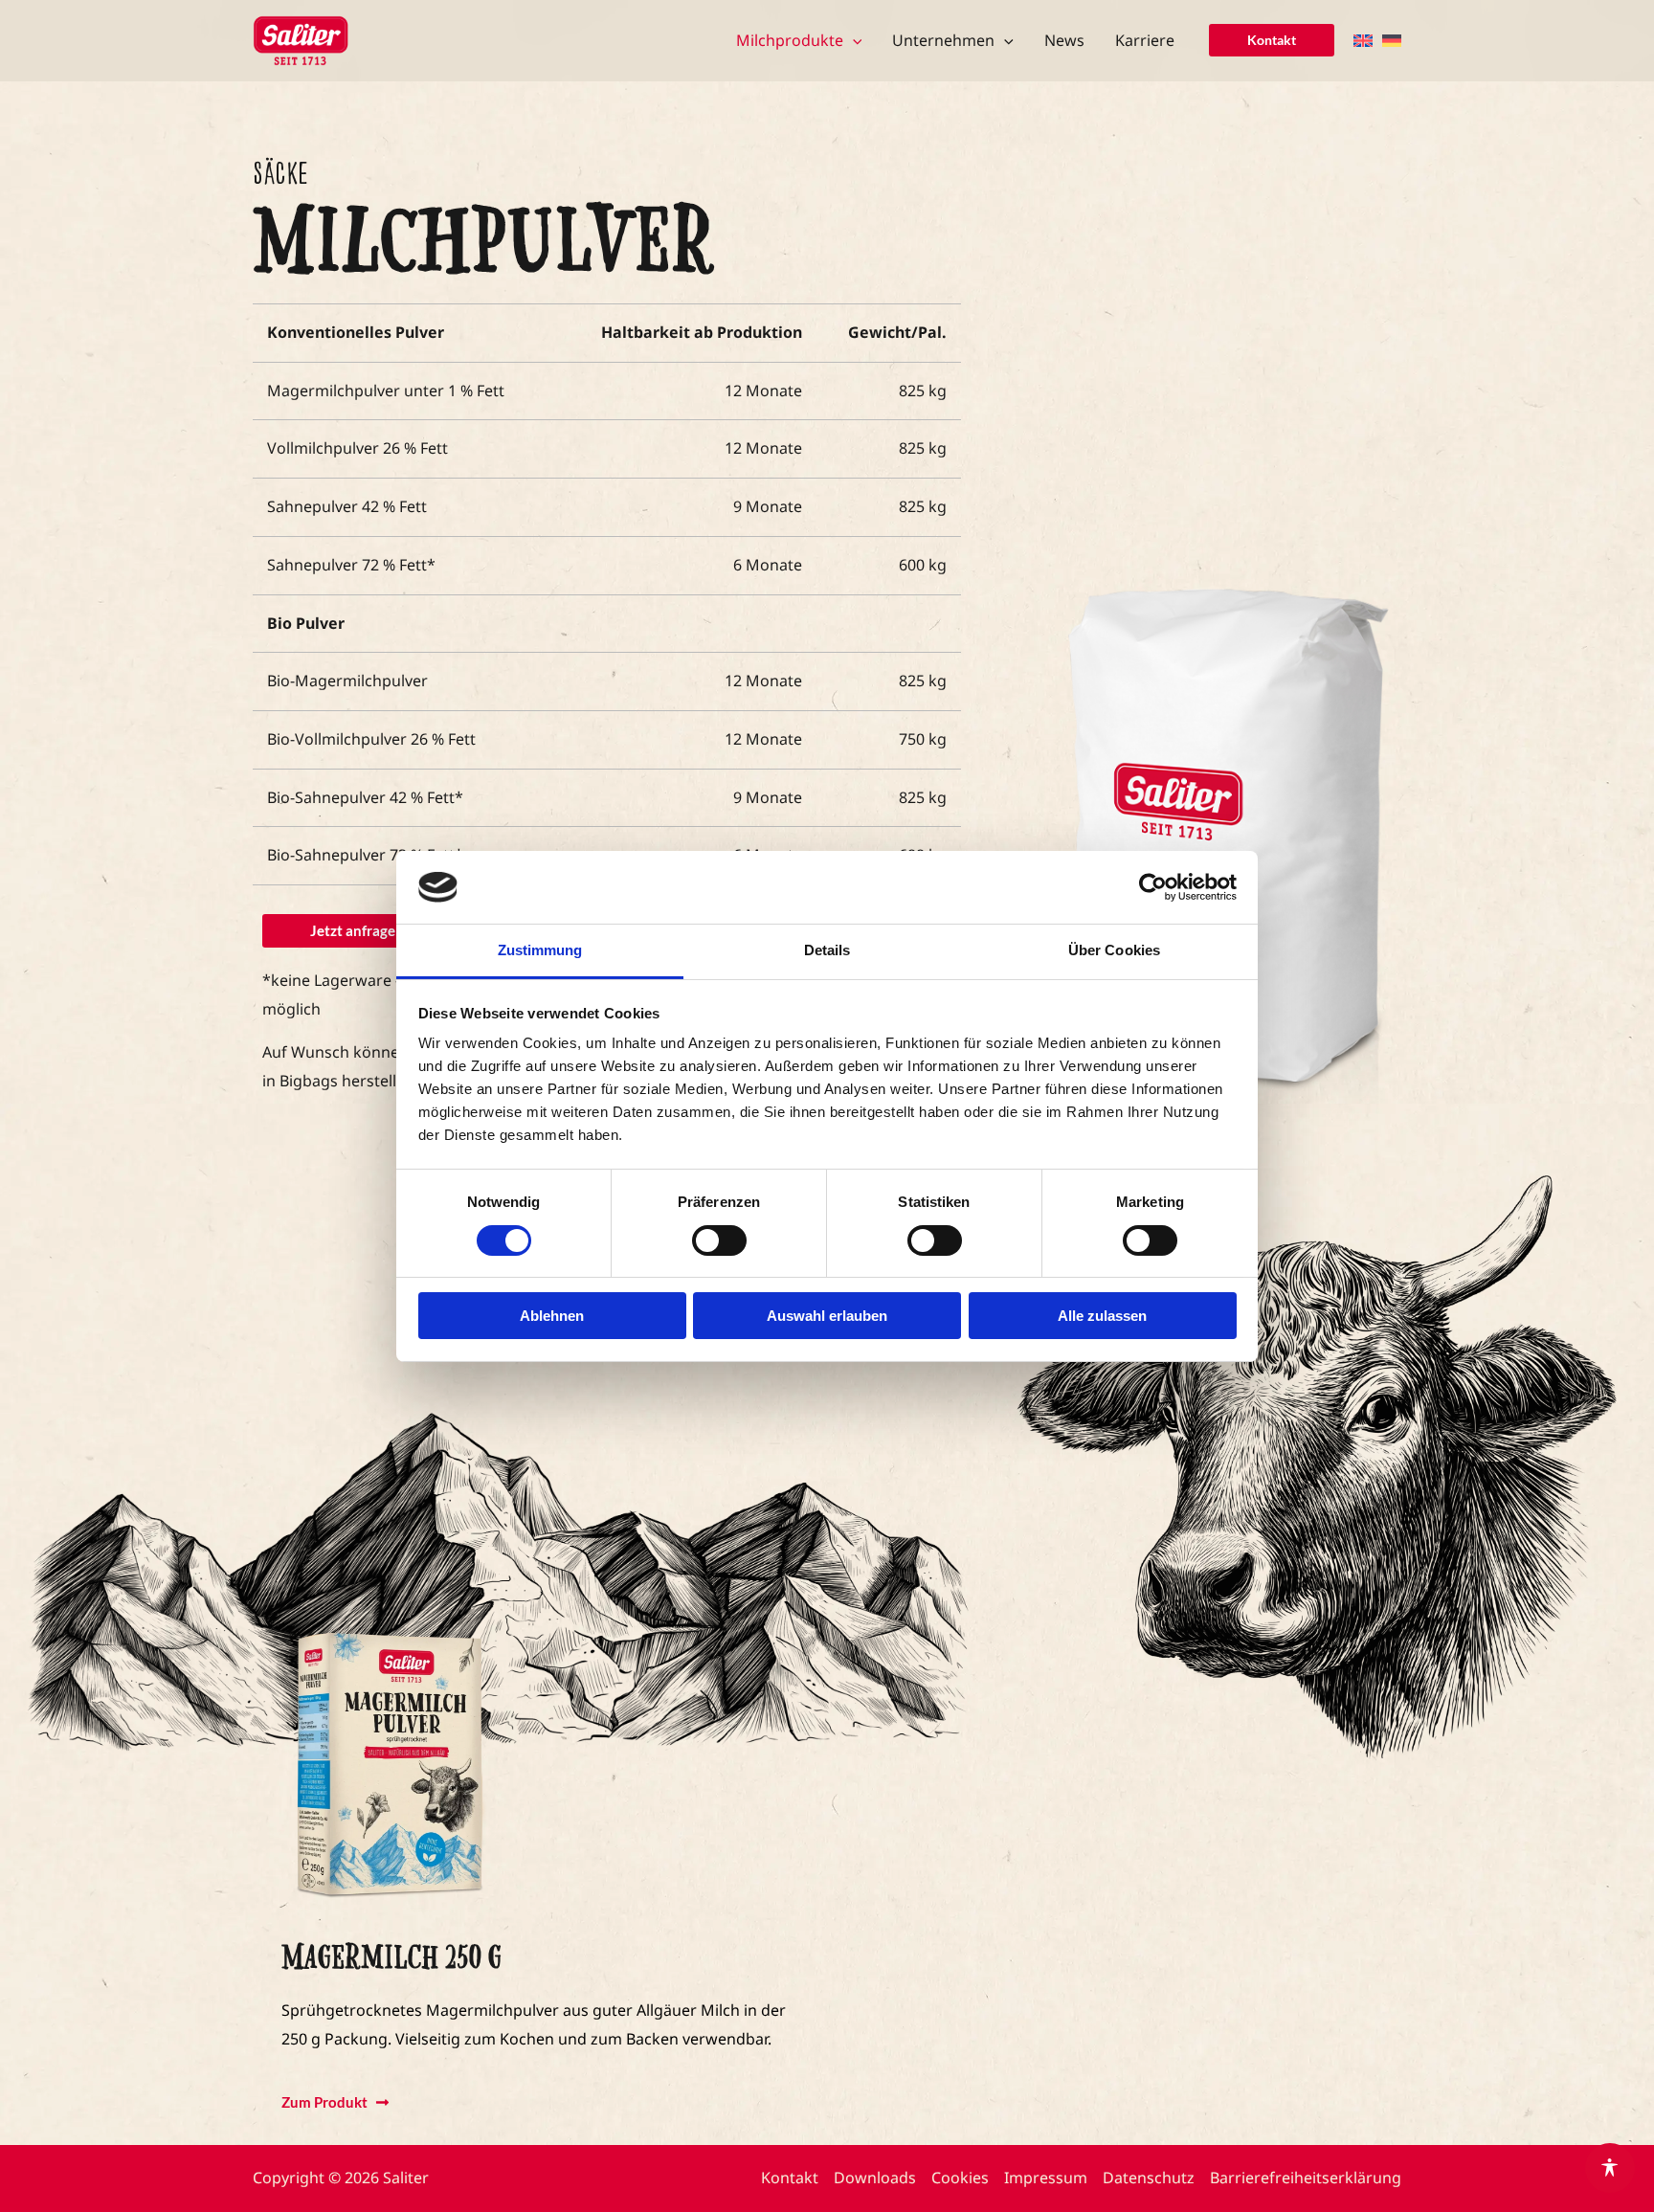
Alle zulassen (1102, 1316)
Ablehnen (552, 1316)
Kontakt (790, 2178)
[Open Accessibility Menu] (1610, 2168)
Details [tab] (827, 950)
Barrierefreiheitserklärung (1306, 2178)
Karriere (1145, 40)
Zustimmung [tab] (540, 950)
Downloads (875, 2178)
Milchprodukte (790, 40)
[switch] (719, 1240)
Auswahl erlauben (827, 1316)
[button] (853, 40)
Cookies (960, 2178)
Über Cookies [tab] (1114, 950)
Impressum (1046, 2178)
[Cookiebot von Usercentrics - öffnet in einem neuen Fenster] (1153, 887)
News (1064, 40)
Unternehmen (943, 40)
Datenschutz (1149, 2178)
